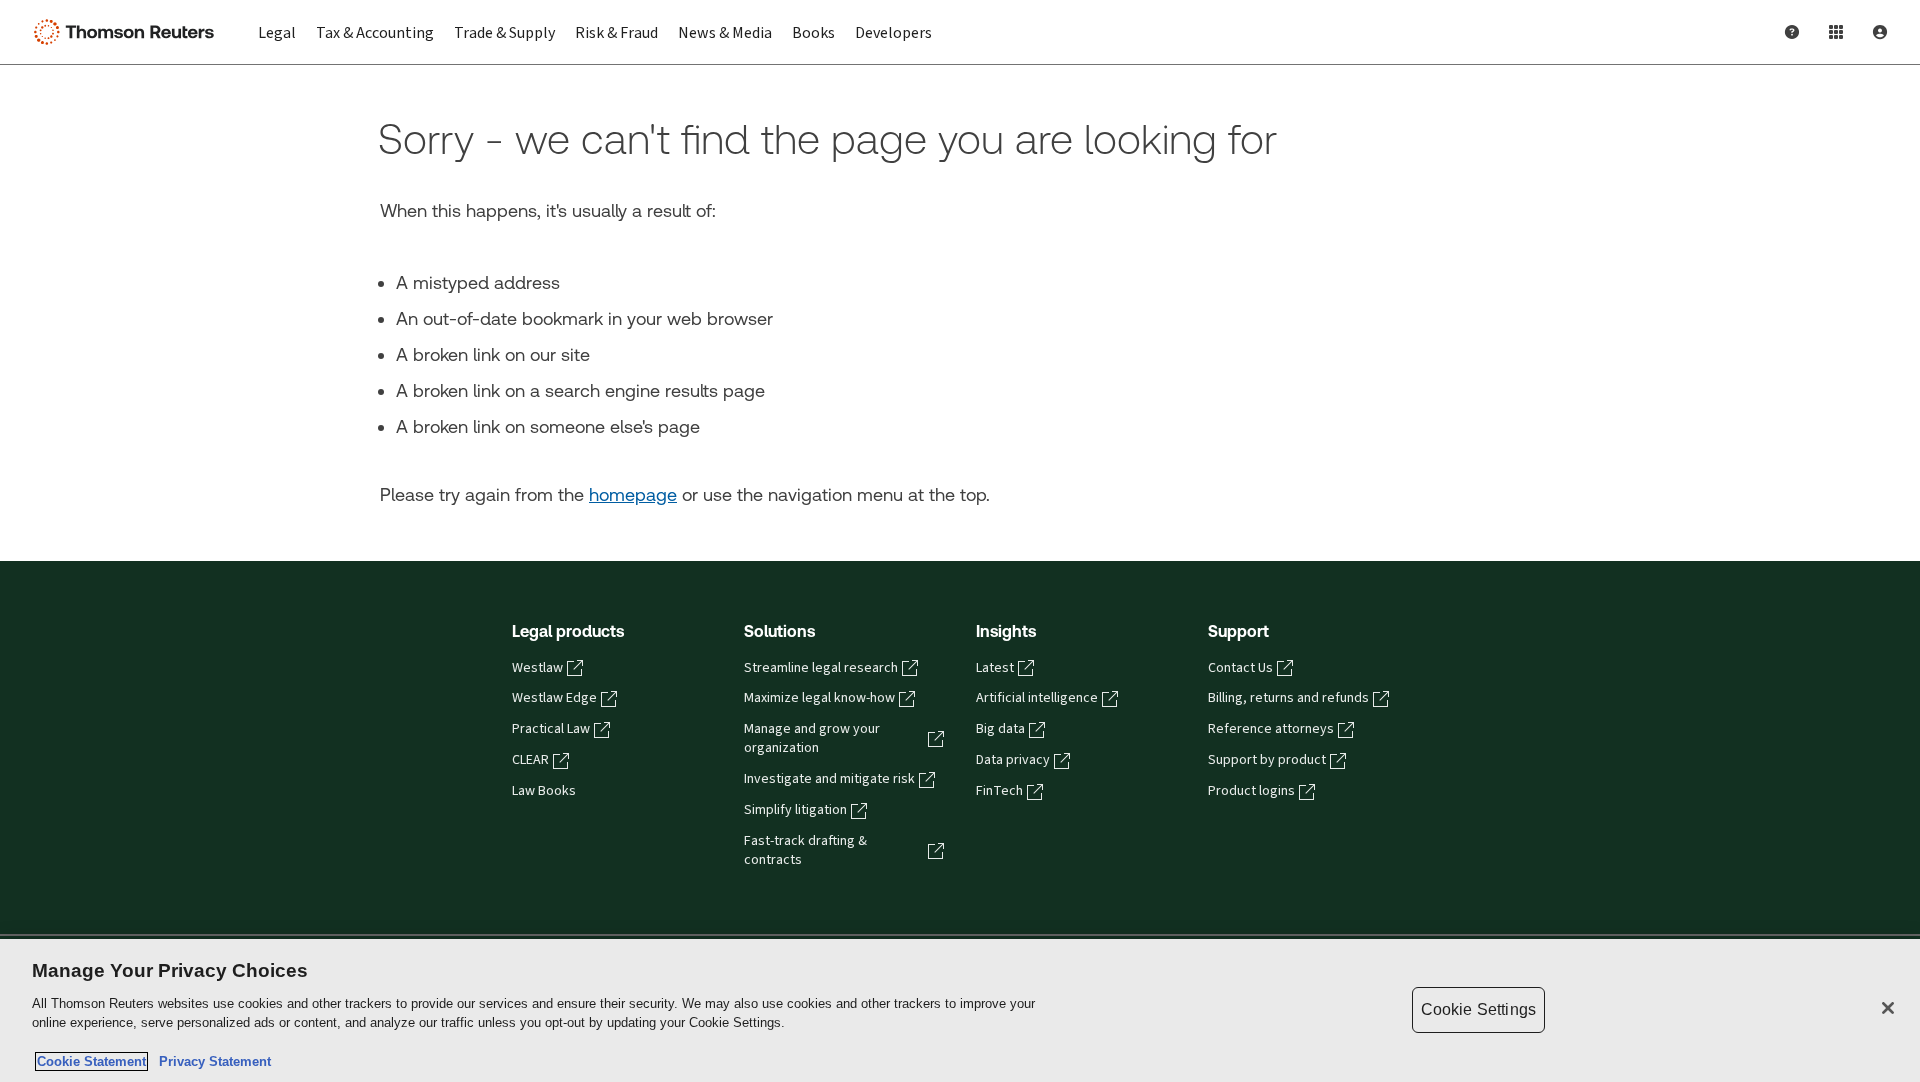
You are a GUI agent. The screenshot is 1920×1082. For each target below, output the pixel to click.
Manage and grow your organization (812, 738)
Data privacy (1013, 760)
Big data (1000, 729)
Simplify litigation (795, 810)
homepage (633, 494)
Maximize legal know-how (819, 698)
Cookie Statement (91, 1061)
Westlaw (537, 668)
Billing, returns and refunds (1288, 698)
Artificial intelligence (1037, 698)
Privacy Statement (211, 1061)
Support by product (1267, 760)
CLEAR (530, 760)
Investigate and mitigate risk (829, 779)
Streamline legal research (821, 668)
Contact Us (1240, 668)
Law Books (544, 791)
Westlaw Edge (554, 698)
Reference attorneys (1271, 729)
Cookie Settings (1478, 1009)
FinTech (999, 791)
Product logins (1251, 791)
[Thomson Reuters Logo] (128, 32)
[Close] (1888, 1008)
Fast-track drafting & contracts (805, 850)
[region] (960, 1010)
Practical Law (551, 729)
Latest (995, 668)
